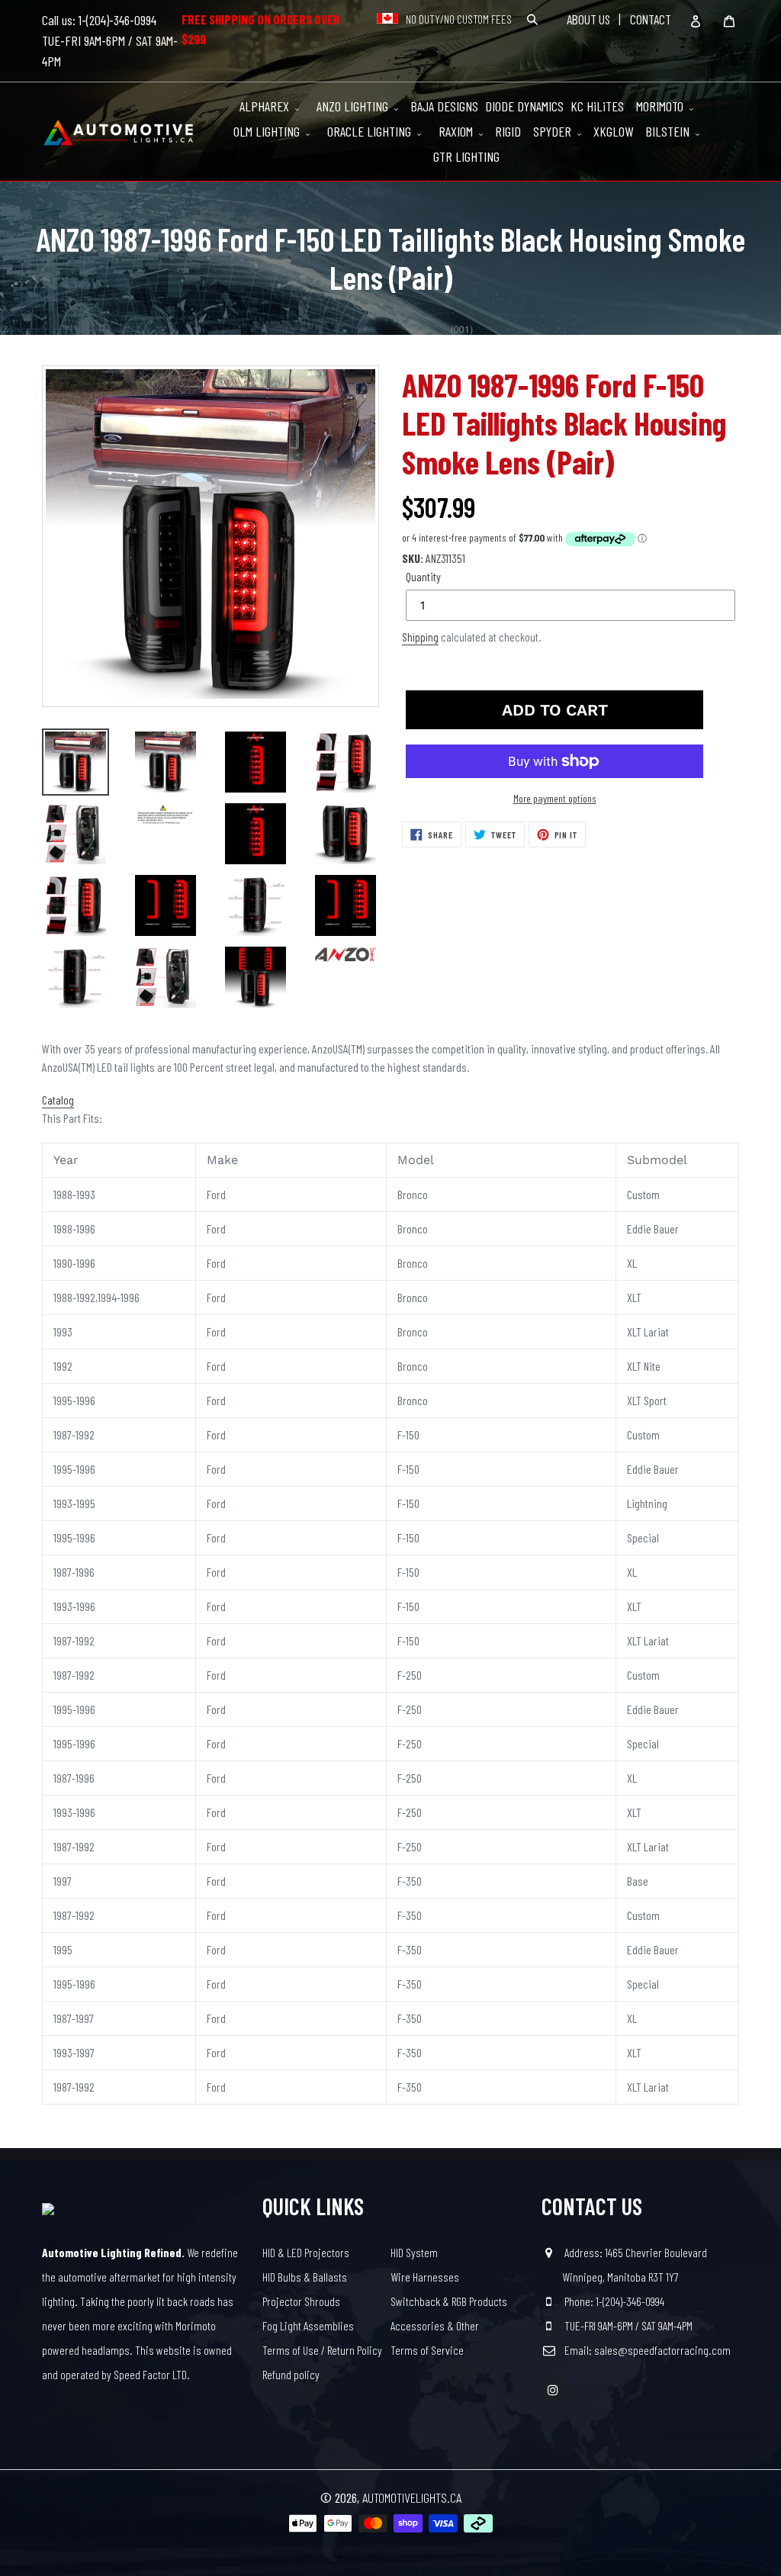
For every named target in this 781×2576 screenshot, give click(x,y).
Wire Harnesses (425, 2277)
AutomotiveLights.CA (412, 2497)
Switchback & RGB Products (449, 2301)
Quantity (423, 576)
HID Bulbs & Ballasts (305, 2277)
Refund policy (291, 2374)
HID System (414, 2252)
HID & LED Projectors (306, 2252)
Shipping (420, 637)
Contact (651, 19)
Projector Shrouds (301, 2301)
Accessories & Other (435, 2325)
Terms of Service (427, 2350)
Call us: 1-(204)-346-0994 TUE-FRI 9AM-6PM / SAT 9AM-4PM (110, 40)
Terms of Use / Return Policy (322, 2350)
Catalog (58, 1100)
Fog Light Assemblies (308, 2325)
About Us (588, 19)
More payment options (555, 798)
